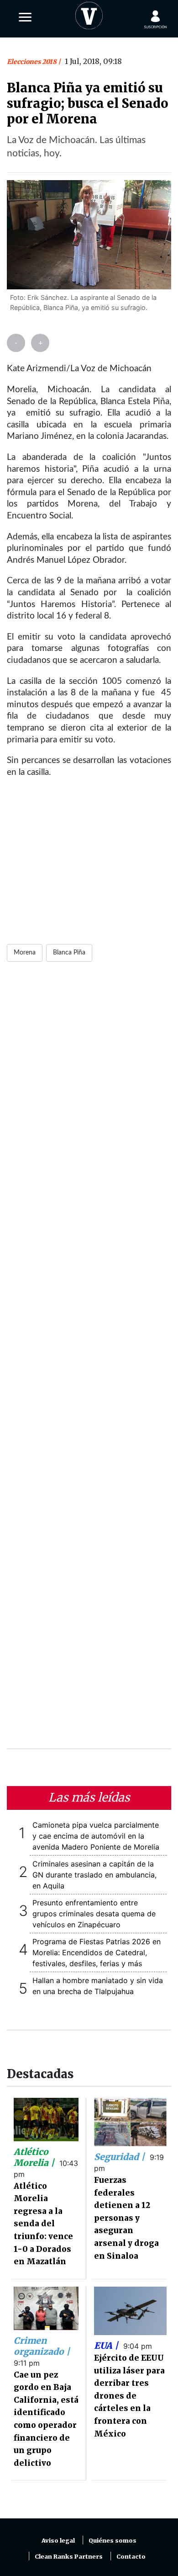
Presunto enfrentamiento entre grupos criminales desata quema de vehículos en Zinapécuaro (94, 1914)
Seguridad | (120, 2157)
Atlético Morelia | (35, 2157)
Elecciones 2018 (32, 62)
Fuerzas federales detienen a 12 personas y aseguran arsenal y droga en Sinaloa (126, 2218)
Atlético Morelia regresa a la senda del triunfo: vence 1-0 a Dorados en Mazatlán (43, 2224)
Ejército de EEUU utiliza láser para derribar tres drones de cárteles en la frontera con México (129, 2396)
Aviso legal (58, 2541)
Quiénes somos (113, 2541)
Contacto (131, 2557)
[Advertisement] (89, 1361)
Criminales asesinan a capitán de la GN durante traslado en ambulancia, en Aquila (94, 1875)
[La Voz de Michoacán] (89, 14)
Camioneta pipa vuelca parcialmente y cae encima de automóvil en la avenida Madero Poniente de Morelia (96, 1836)
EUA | (107, 2346)
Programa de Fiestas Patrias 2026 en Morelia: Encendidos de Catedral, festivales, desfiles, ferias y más (97, 1952)
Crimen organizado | (42, 2346)
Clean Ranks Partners (69, 2557)
